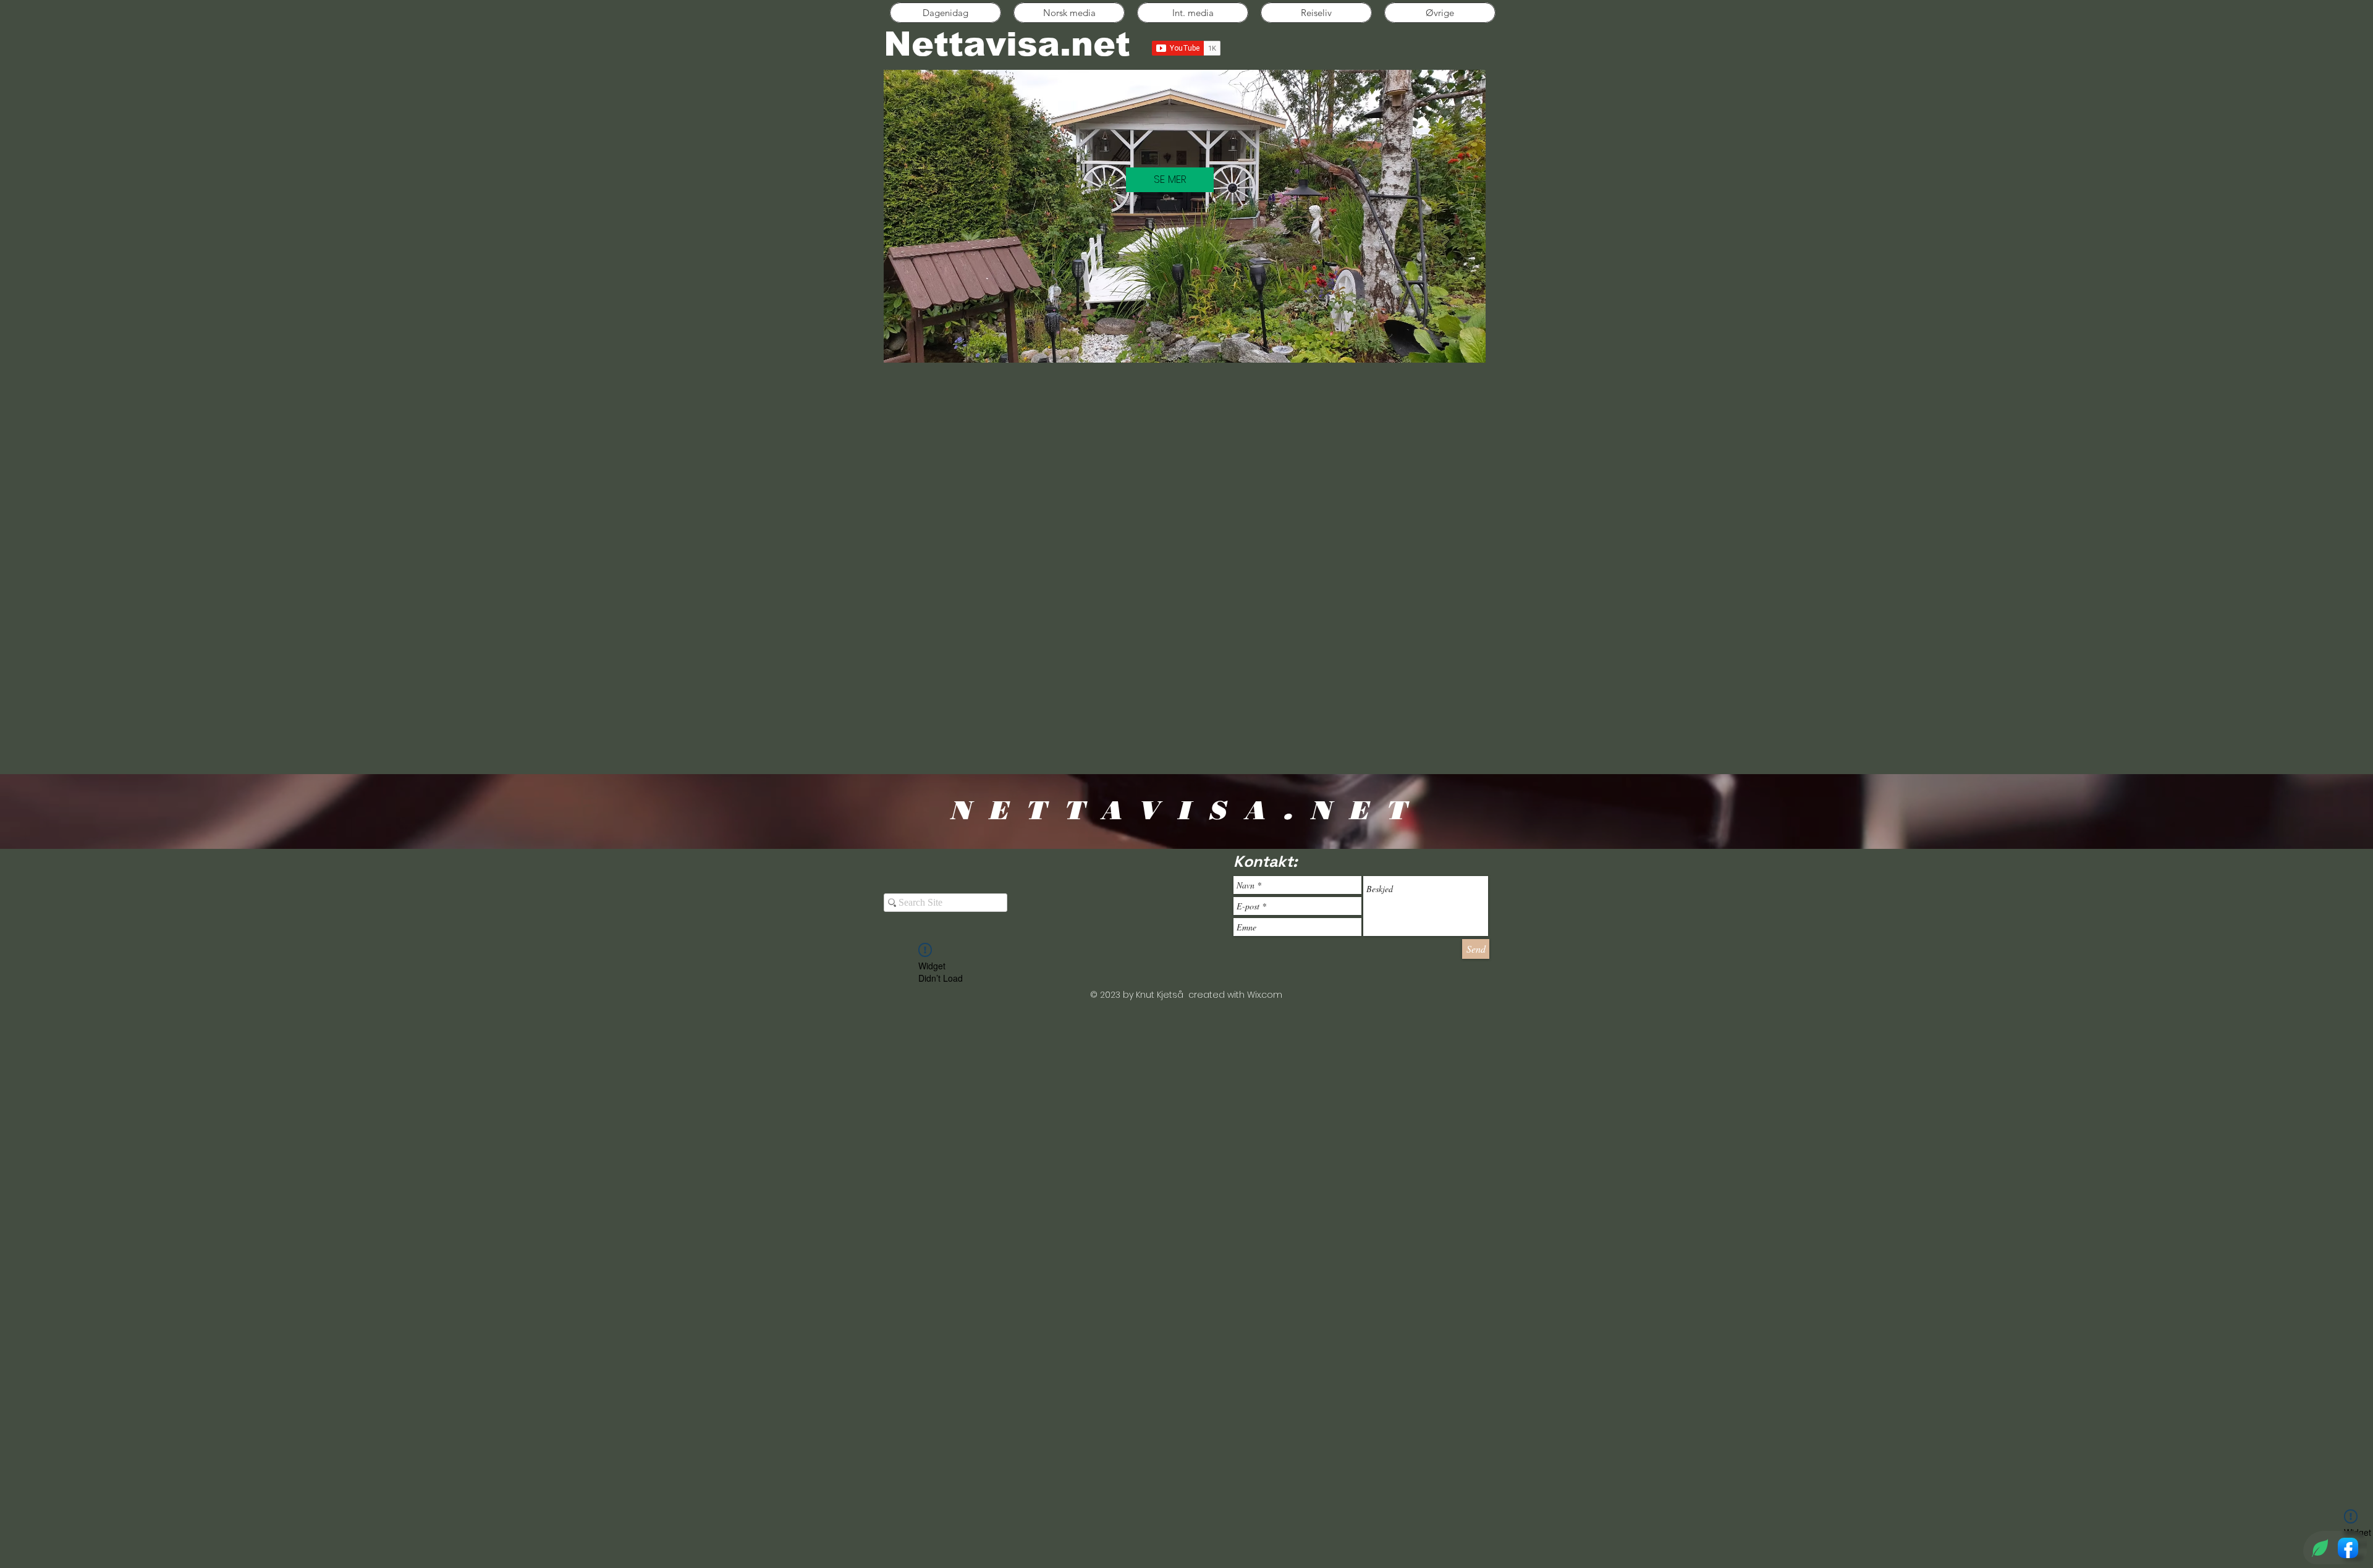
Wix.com (1265, 995)
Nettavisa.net (1007, 44)
